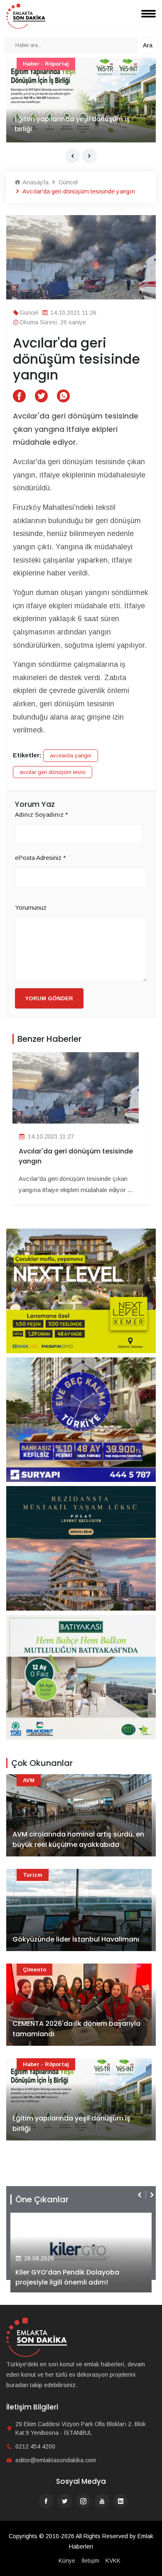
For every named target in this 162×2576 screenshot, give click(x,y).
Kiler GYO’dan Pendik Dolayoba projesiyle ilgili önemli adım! (67, 2277)
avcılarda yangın (71, 755)
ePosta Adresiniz (40, 858)
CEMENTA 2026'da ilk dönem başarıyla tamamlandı (76, 2029)
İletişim (90, 2561)
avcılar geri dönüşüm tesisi (53, 772)
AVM (29, 1780)
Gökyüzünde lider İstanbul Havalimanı (76, 1939)
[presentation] (72, 156)
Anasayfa (35, 182)
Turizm (33, 1875)
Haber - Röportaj (46, 64)
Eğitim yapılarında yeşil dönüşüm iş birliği (72, 124)
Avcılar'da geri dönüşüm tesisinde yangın (76, 1156)
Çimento (34, 1970)
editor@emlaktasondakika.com (56, 2460)
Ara (148, 45)
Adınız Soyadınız (42, 814)
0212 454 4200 (35, 2446)
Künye (67, 2561)
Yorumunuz (31, 907)
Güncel (67, 182)
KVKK (113, 2561)
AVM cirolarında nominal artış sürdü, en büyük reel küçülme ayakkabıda (78, 1840)
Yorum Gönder (49, 998)
